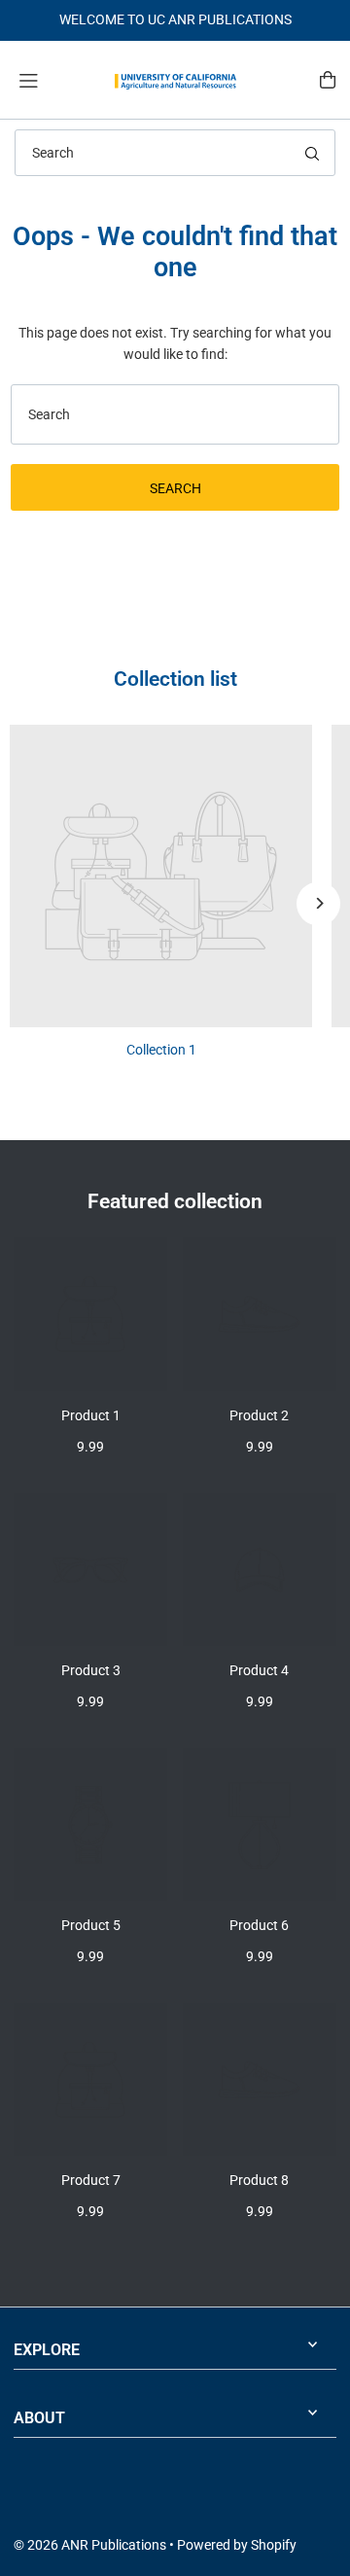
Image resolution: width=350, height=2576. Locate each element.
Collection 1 (161, 1050)
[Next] (318, 903)
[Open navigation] (57, 79)
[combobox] (175, 153)
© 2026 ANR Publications (90, 2545)
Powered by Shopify (237, 2545)
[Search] (312, 153)
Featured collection (175, 1201)
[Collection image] (161, 876)
